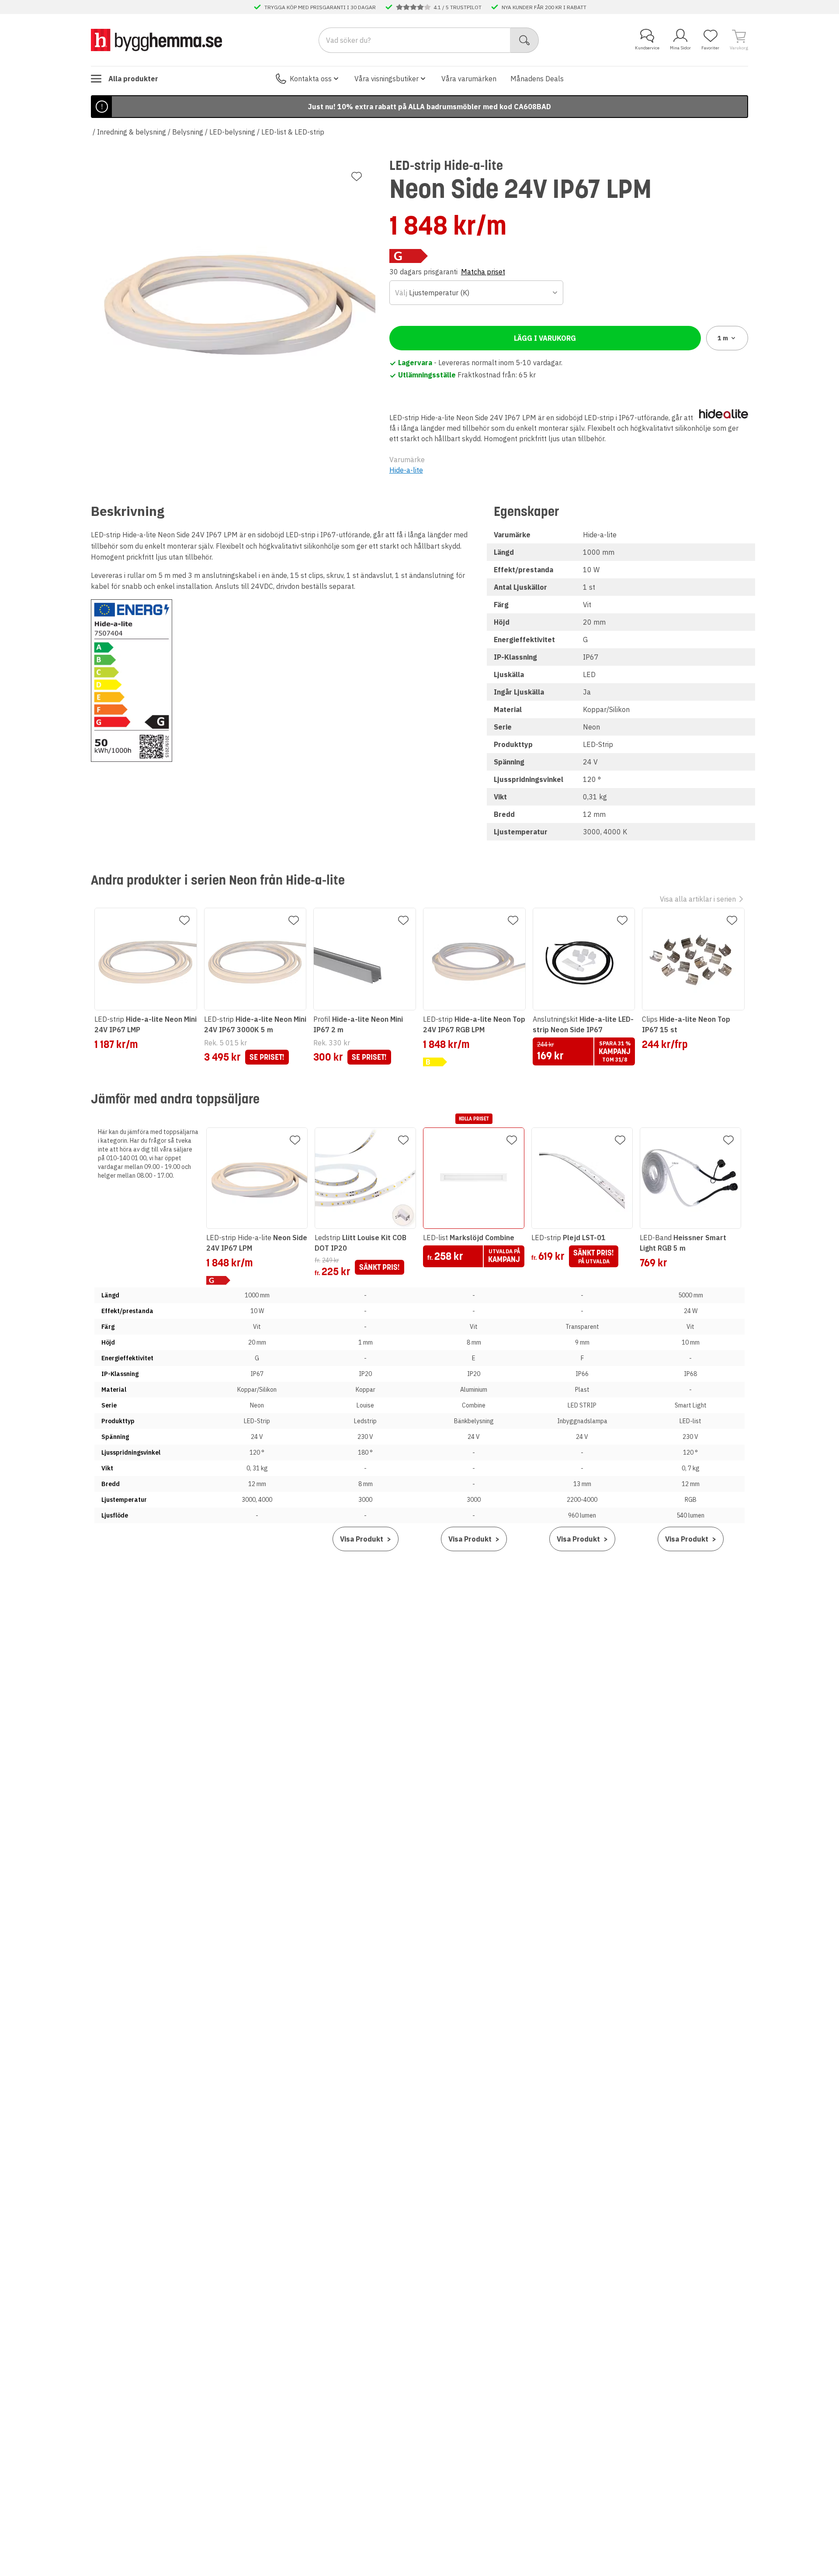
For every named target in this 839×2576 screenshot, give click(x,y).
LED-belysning (232, 132)
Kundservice (647, 48)
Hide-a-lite (406, 470)
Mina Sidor (680, 48)
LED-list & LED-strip (293, 132)
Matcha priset (483, 272)
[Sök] (525, 40)
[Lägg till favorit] (357, 176)
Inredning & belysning (132, 132)
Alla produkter (133, 79)
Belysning (188, 132)
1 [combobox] (723, 338)
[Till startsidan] (156, 40)
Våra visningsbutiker (387, 79)
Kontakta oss (311, 79)
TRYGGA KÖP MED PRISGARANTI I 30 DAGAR (320, 7)
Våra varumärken (469, 79)
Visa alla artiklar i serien (698, 899)
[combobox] (477, 293)
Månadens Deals (537, 79)
